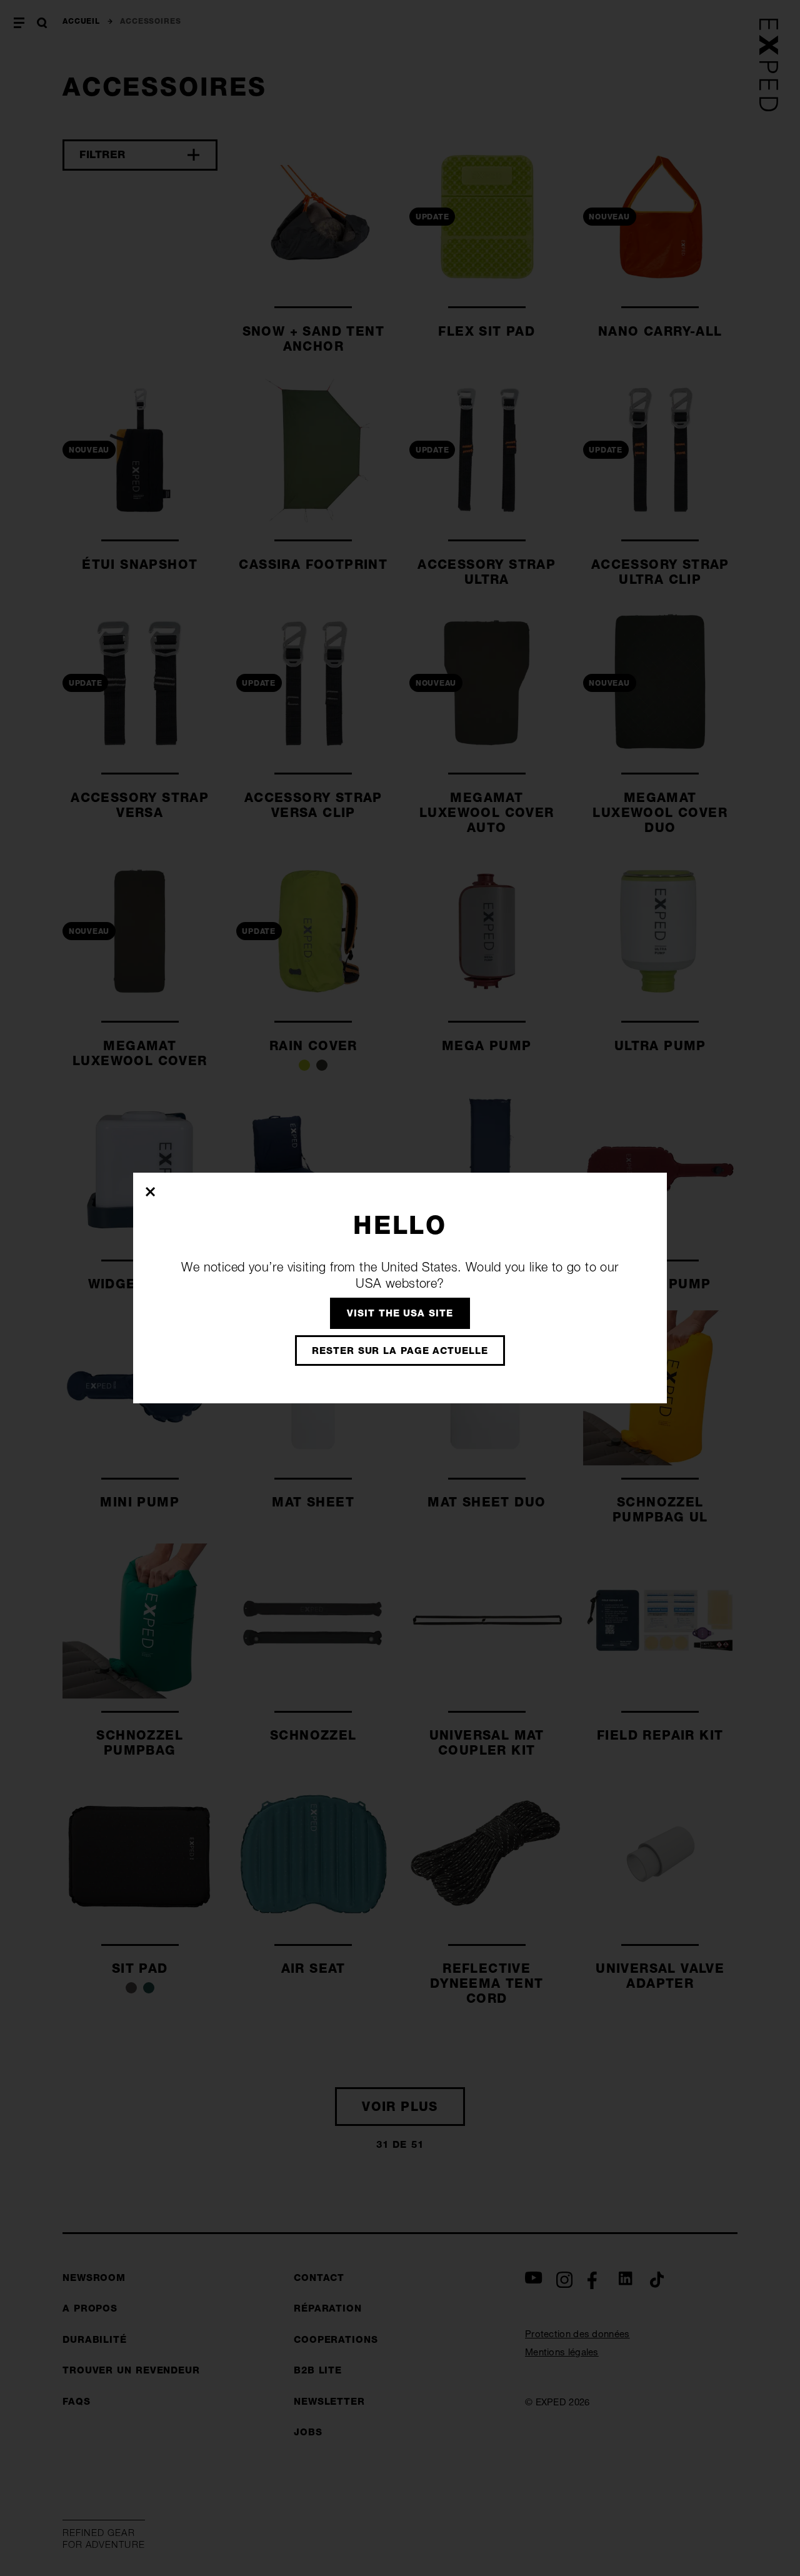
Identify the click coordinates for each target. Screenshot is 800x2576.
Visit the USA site (400, 1313)
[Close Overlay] (151, 1191)
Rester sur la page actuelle (400, 1351)
